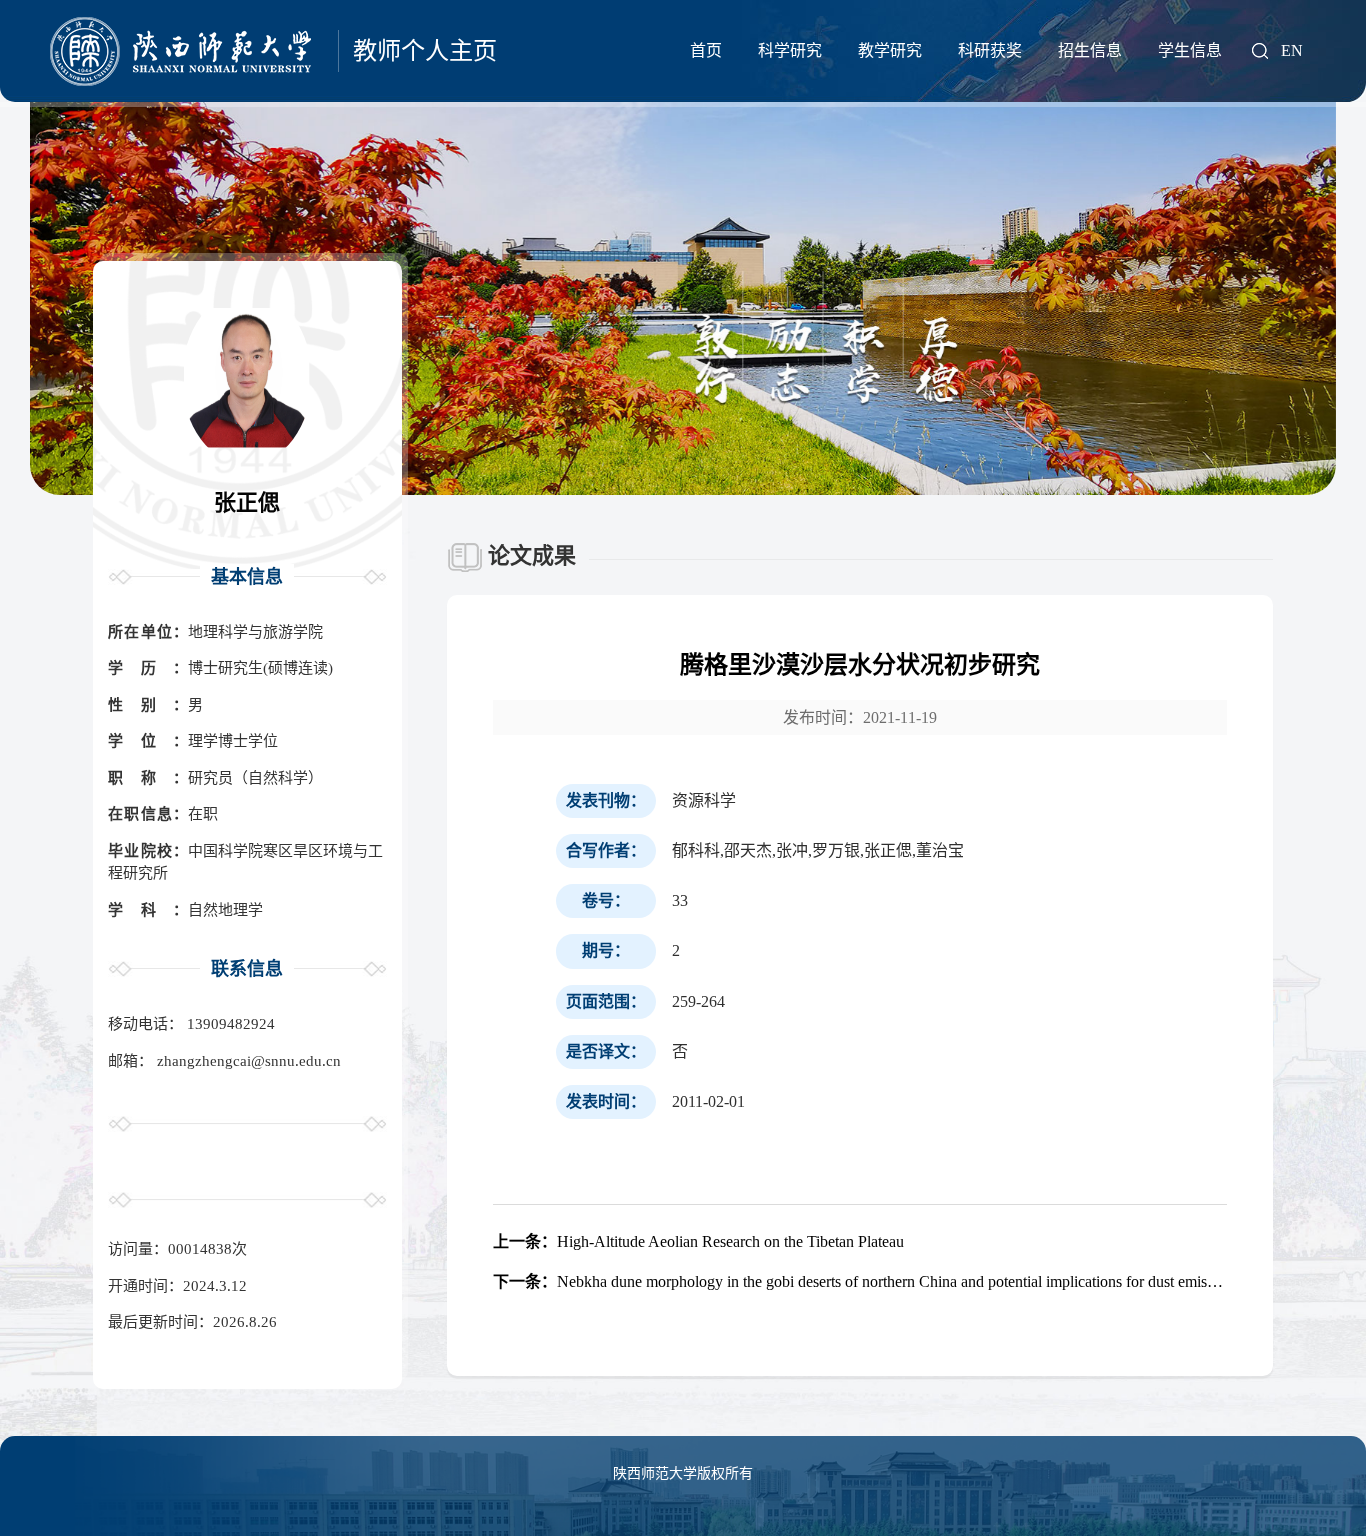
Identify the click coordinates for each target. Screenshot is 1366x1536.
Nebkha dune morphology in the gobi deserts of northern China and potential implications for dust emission (860, 1281)
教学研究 (890, 50)
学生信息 (1190, 50)
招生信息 (1090, 50)
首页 (706, 50)
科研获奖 (990, 50)
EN (1292, 51)
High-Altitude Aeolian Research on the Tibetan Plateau (698, 1241)
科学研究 (790, 50)
